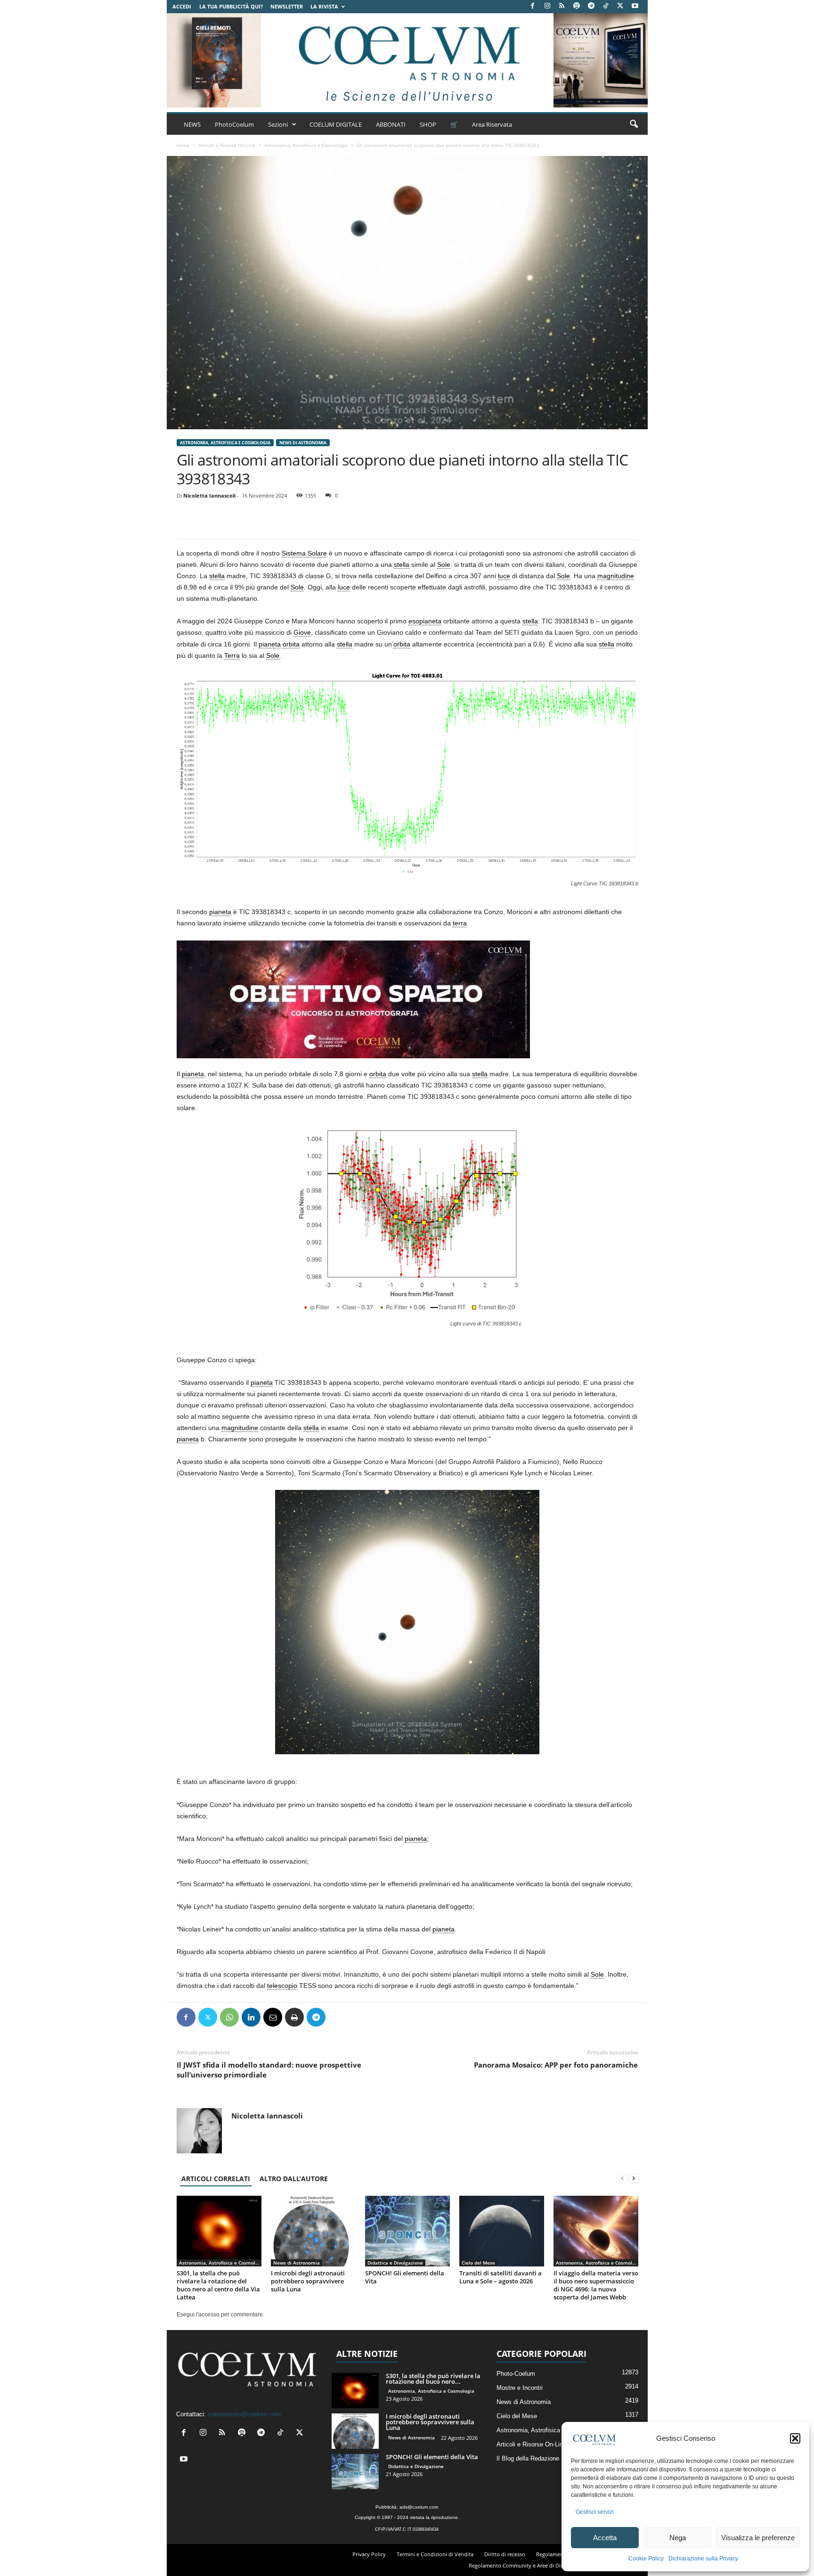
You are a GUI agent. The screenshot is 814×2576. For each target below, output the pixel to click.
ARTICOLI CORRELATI (216, 2179)
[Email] (273, 2017)
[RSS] (562, 6)
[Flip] (338, 2017)
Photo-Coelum (516, 2374)
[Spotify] (577, 6)
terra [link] (460, 923)
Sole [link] (444, 564)
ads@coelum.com (419, 2507)
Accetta (605, 2538)
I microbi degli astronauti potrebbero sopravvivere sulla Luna (308, 2281)
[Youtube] (635, 6)
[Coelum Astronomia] (407, 60)
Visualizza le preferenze (758, 2538)
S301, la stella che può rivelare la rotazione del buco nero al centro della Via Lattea (218, 2285)
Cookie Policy (646, 2559)
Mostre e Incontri (520, 2388)
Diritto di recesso (505, 2554)
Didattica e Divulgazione (395, 2263)
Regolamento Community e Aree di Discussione (526, 2565)
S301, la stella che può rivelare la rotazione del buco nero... (433, 2379)
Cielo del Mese (478, 2263)
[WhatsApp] (229, 2017)
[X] (620, 6)
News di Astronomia (303, 443)
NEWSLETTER (287, 6)
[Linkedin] (251, 2017)
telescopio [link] (282, 1986)
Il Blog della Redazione (528, 2458)
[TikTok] (606, 6)
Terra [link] (232, 655)
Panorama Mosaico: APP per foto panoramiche (556, 2065)
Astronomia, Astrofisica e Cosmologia (306, 145)
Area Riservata (492, 124)
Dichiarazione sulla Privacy (703, 2559)
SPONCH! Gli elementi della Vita (405, 2277)
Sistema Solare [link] (304, 553)
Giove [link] (302, 632)
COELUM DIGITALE (336, 124)
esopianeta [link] (425, 621)
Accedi (182, 6)
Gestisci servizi (595, 2512)
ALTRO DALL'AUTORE (294, 2179)
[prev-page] (622, 2179)
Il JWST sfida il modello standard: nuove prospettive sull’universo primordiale (269, 2070)
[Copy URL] (359, 2017)
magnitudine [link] (616, 576)
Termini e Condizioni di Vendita (435, 2554)
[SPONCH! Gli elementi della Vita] (407, 2231)
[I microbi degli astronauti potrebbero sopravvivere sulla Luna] (313, 2231)
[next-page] (634, 2179)
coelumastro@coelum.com (244, 2414)
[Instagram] (547, 6)
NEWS (192, 124)
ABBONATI (391, 124)
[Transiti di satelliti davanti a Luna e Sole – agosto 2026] (502, 2231)
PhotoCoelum (234, 124)
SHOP (428, 124)
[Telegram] (591, 6)
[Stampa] (294, 2017)
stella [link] (402, 564)
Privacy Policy (369, 2554)
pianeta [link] (270, 644)
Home (183, 145)
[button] (795, 2438)
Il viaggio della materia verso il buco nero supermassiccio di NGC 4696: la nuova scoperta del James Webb (596, 2285)
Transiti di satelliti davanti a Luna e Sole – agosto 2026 (501, 2277)
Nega (678, 2538)
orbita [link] (291, 644)
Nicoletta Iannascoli (209, 495)
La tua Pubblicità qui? (231, 6)
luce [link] (504, 576)
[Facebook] (533, 6)
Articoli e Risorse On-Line (227, 145)
